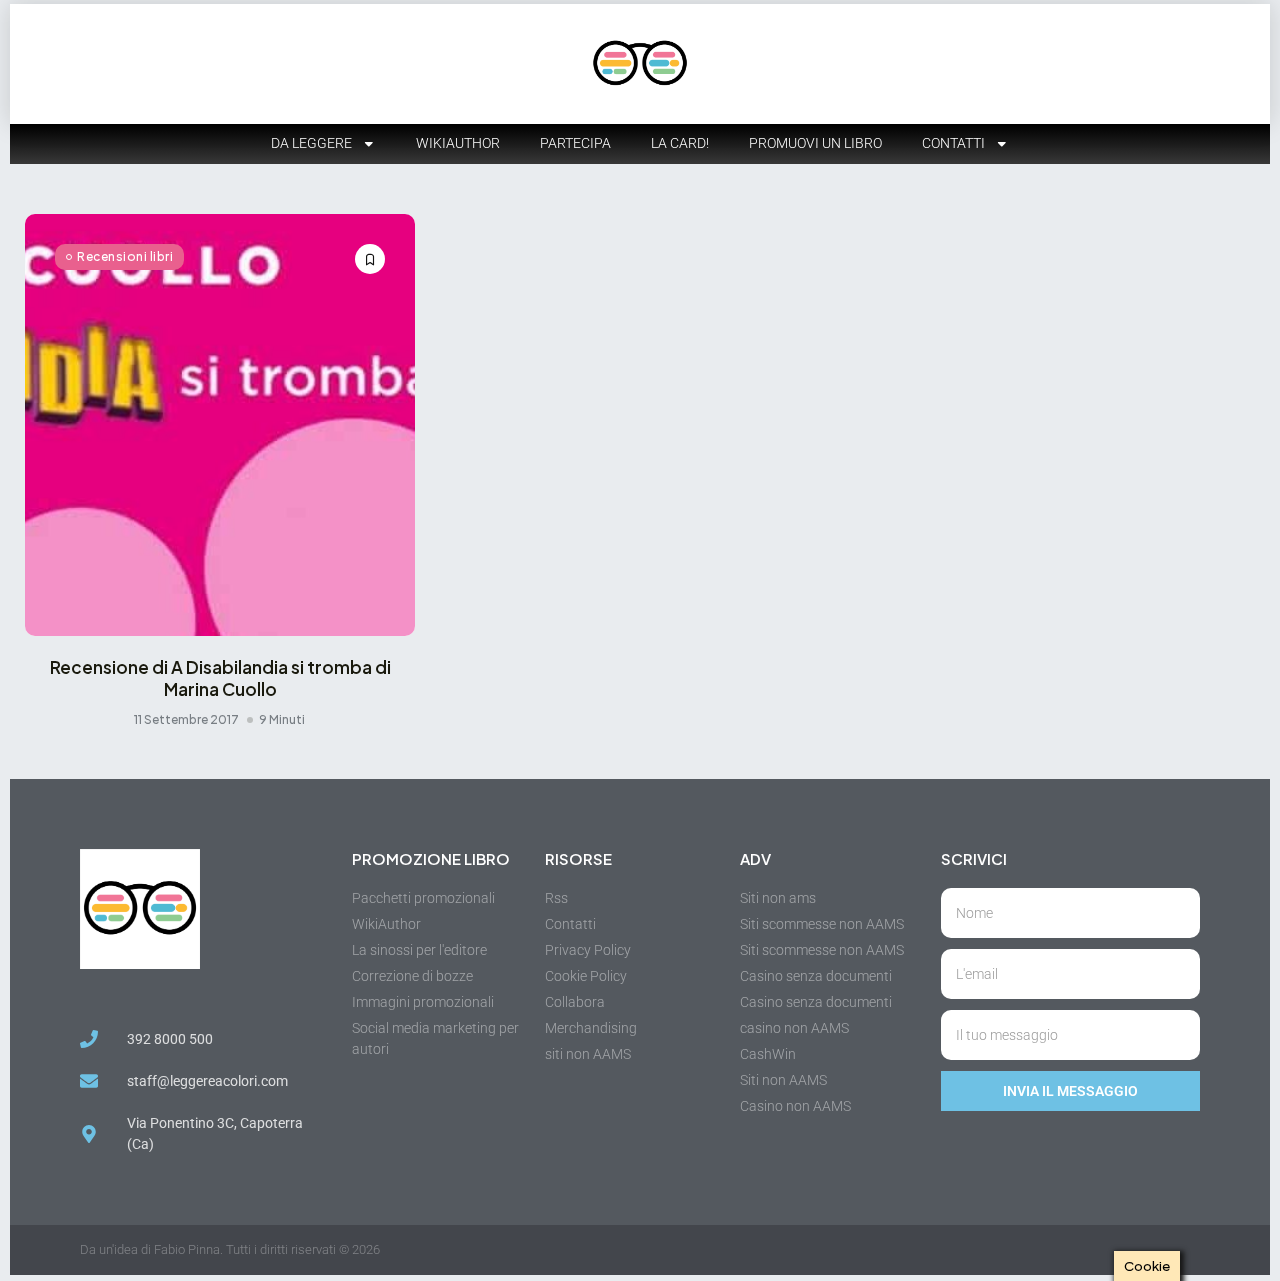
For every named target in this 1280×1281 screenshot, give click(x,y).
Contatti (953, 143)
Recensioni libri (125, 256)
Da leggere (311, 143)
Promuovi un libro (815, 143)
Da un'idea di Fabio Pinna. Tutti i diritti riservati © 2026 (230, 1249)
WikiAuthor (458, 143)
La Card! (680, 143)
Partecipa (575, 143)
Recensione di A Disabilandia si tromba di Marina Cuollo (220, 678)
